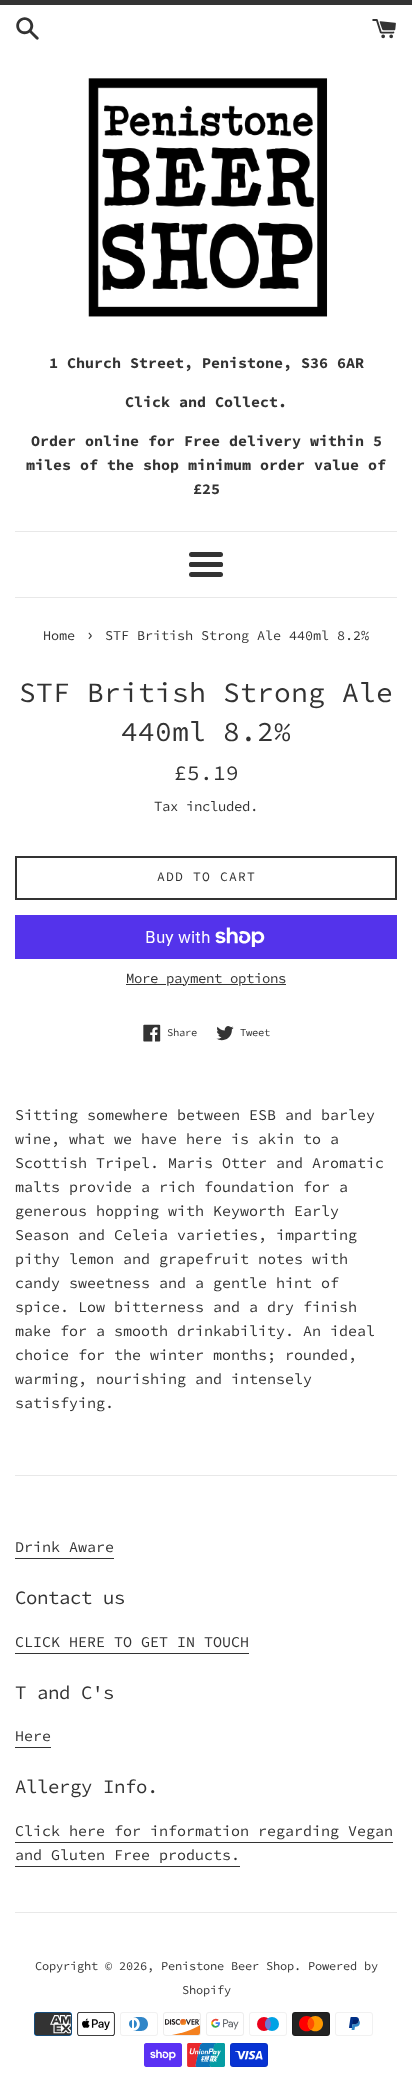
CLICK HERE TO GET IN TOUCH (132, 1641)
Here (33, 1735)
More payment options (206, 978)
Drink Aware (64, 1546)
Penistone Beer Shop (227, 1965)
